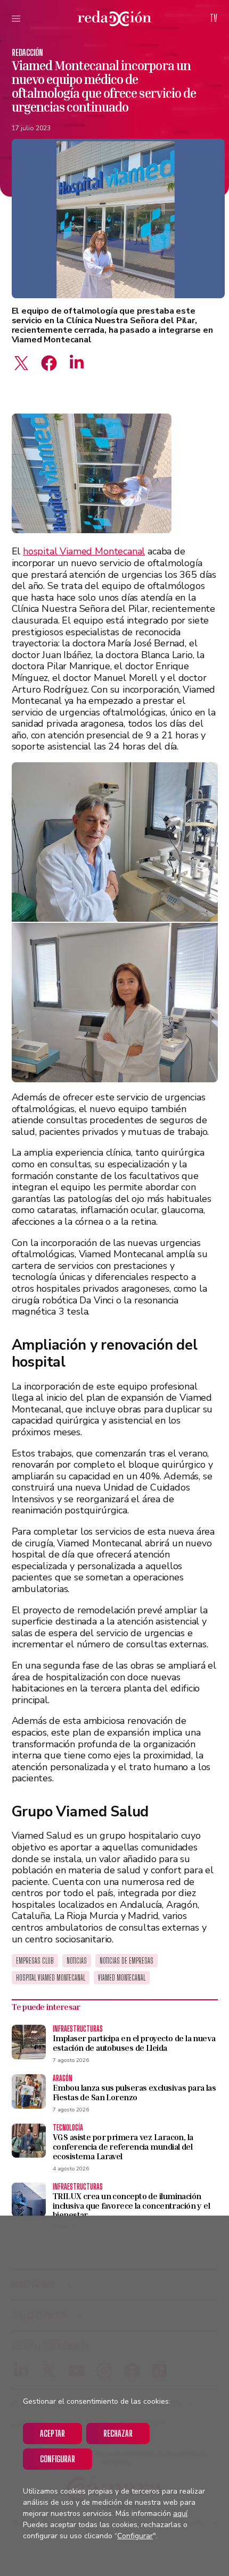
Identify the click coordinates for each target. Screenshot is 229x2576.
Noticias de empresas (126, 1961)
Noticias (77, 1961)
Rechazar (118, 2433)
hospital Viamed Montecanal (84, 551)
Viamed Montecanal (122, 1978)
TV (214, 18)
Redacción (27, 52)
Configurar (58, 2459)
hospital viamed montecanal (51, 1978)
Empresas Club (35, 1961)
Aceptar (52, 2433)
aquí (180, 2514)
